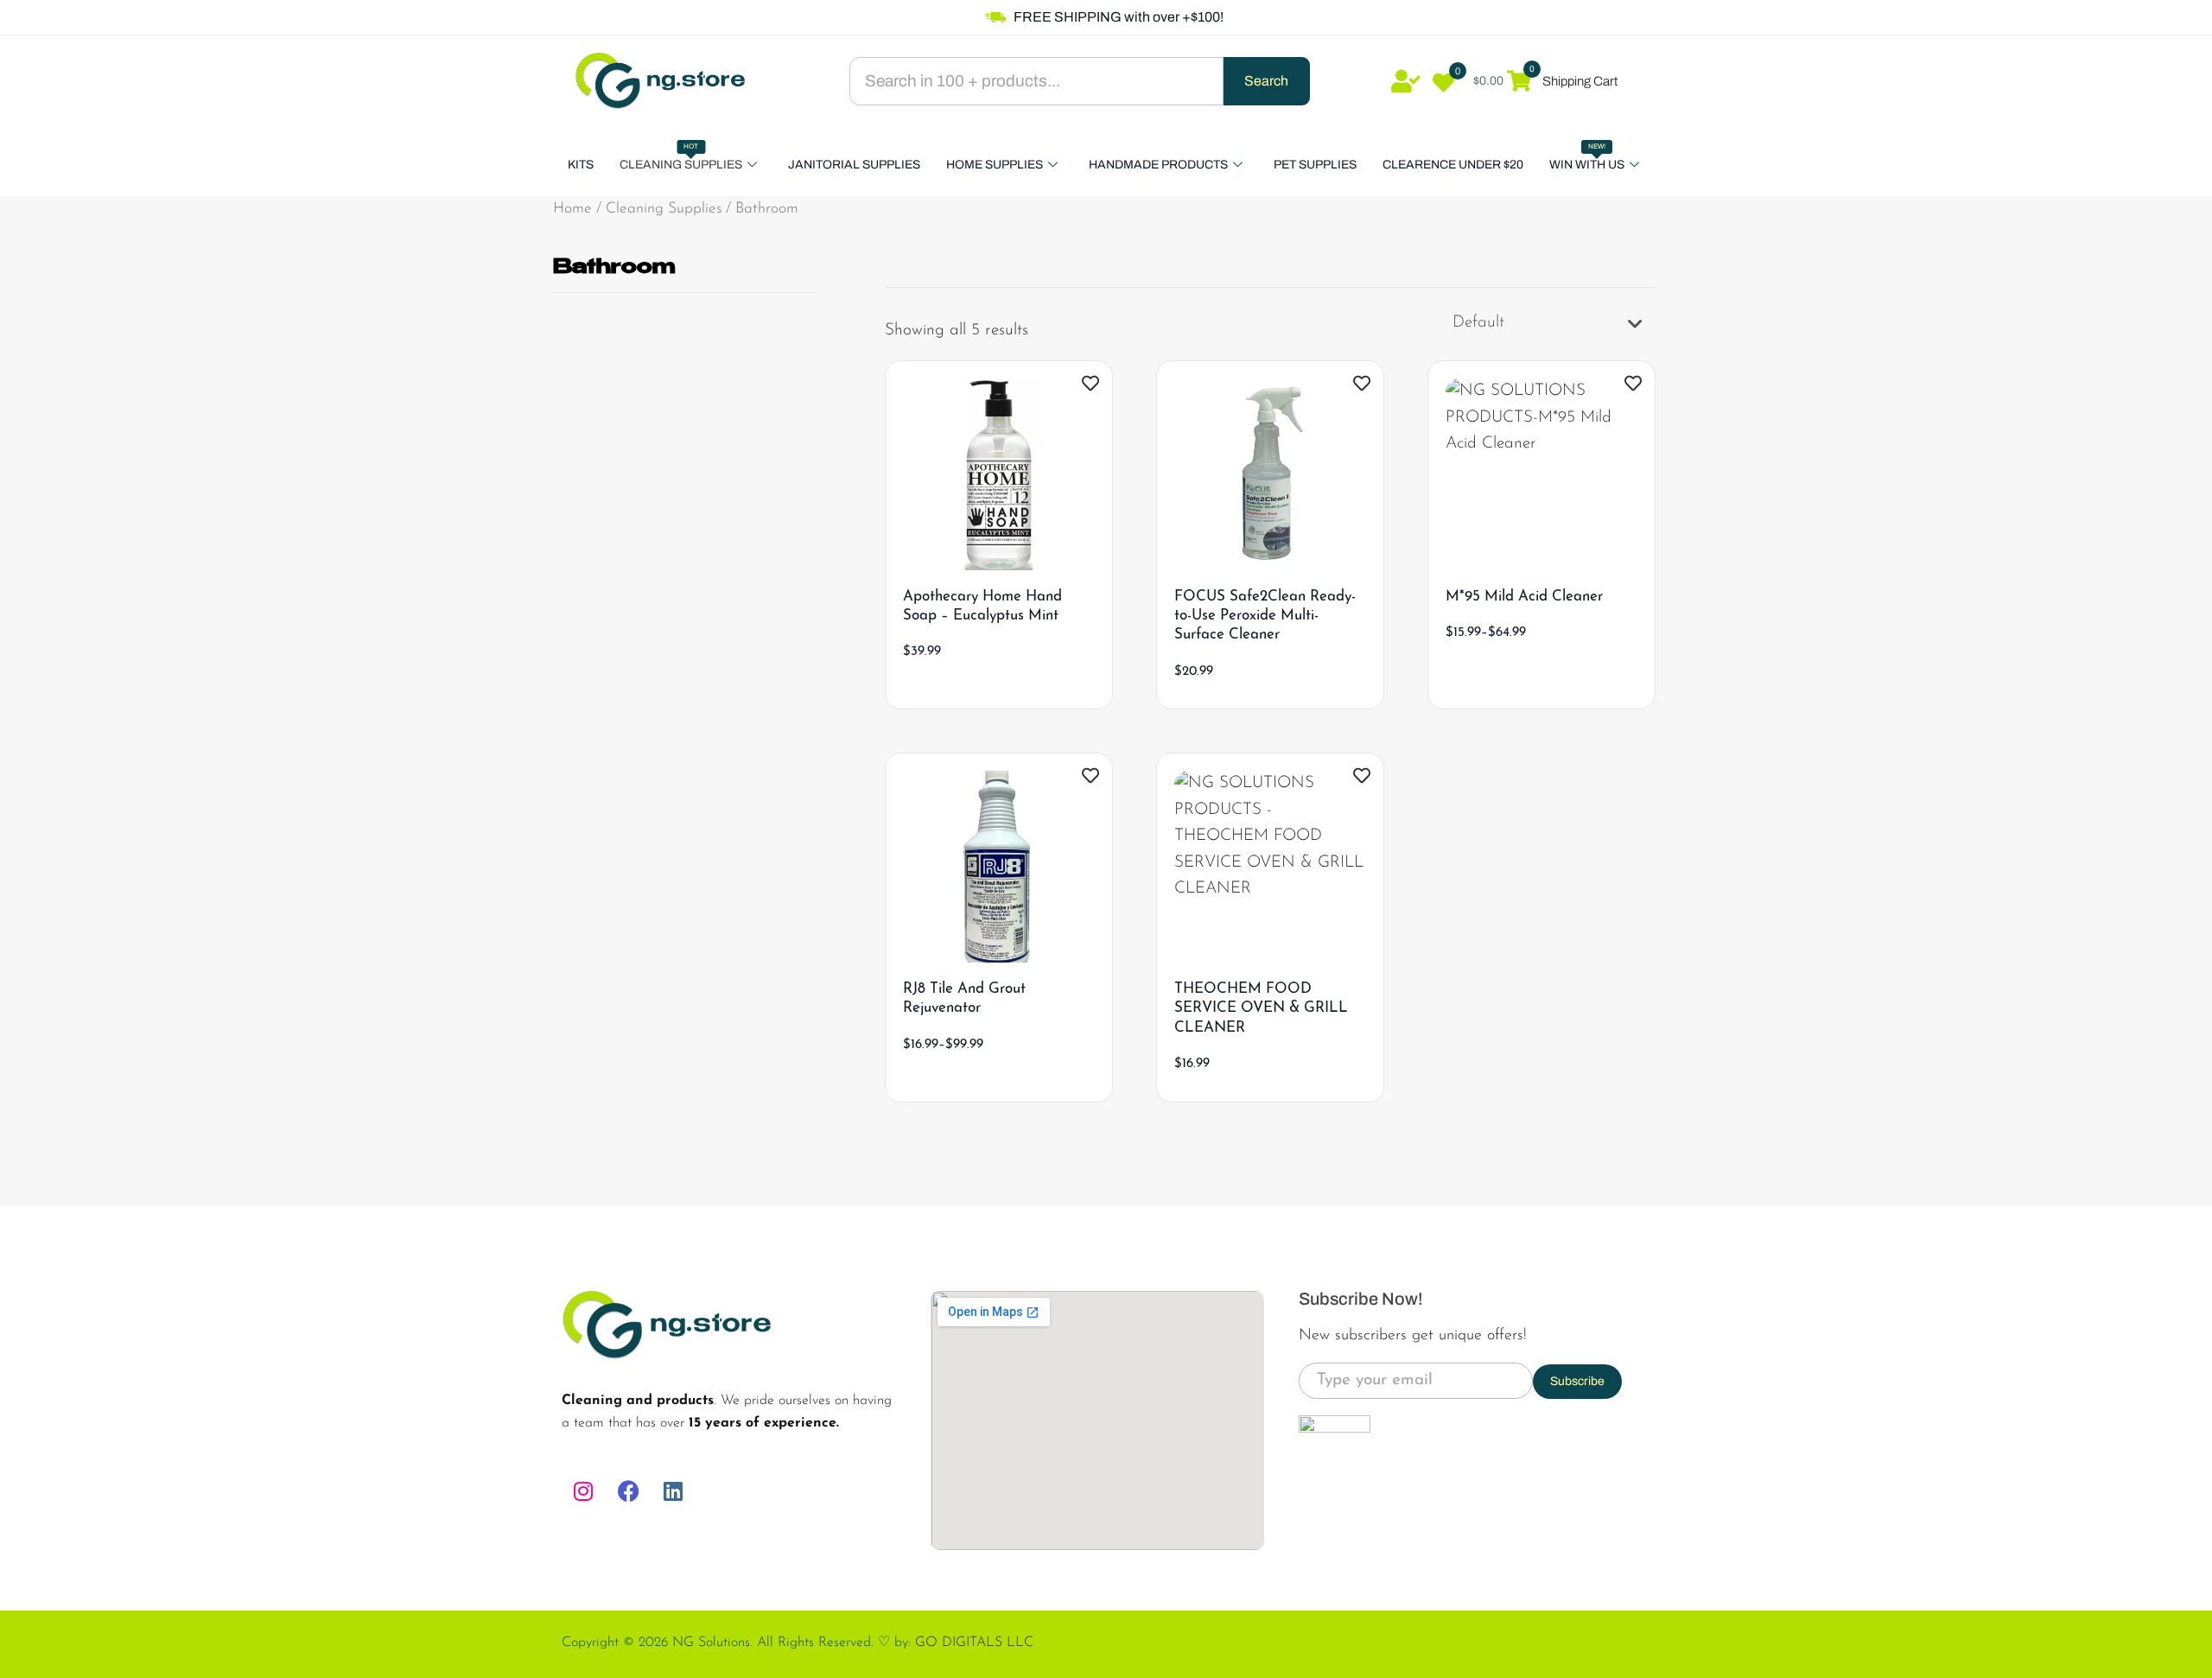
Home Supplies (995, 165)
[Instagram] (583, 1491)
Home (572, 209)
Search (1266, 81)
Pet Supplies (1315, 165)
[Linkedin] (673, 1491)
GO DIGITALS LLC (974, 1643)
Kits (581, 165)
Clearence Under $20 (1453, 165)
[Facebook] (628, 1491)
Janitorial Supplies (854, 165)
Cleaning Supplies (681, 157)
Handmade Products (1158, 165)
